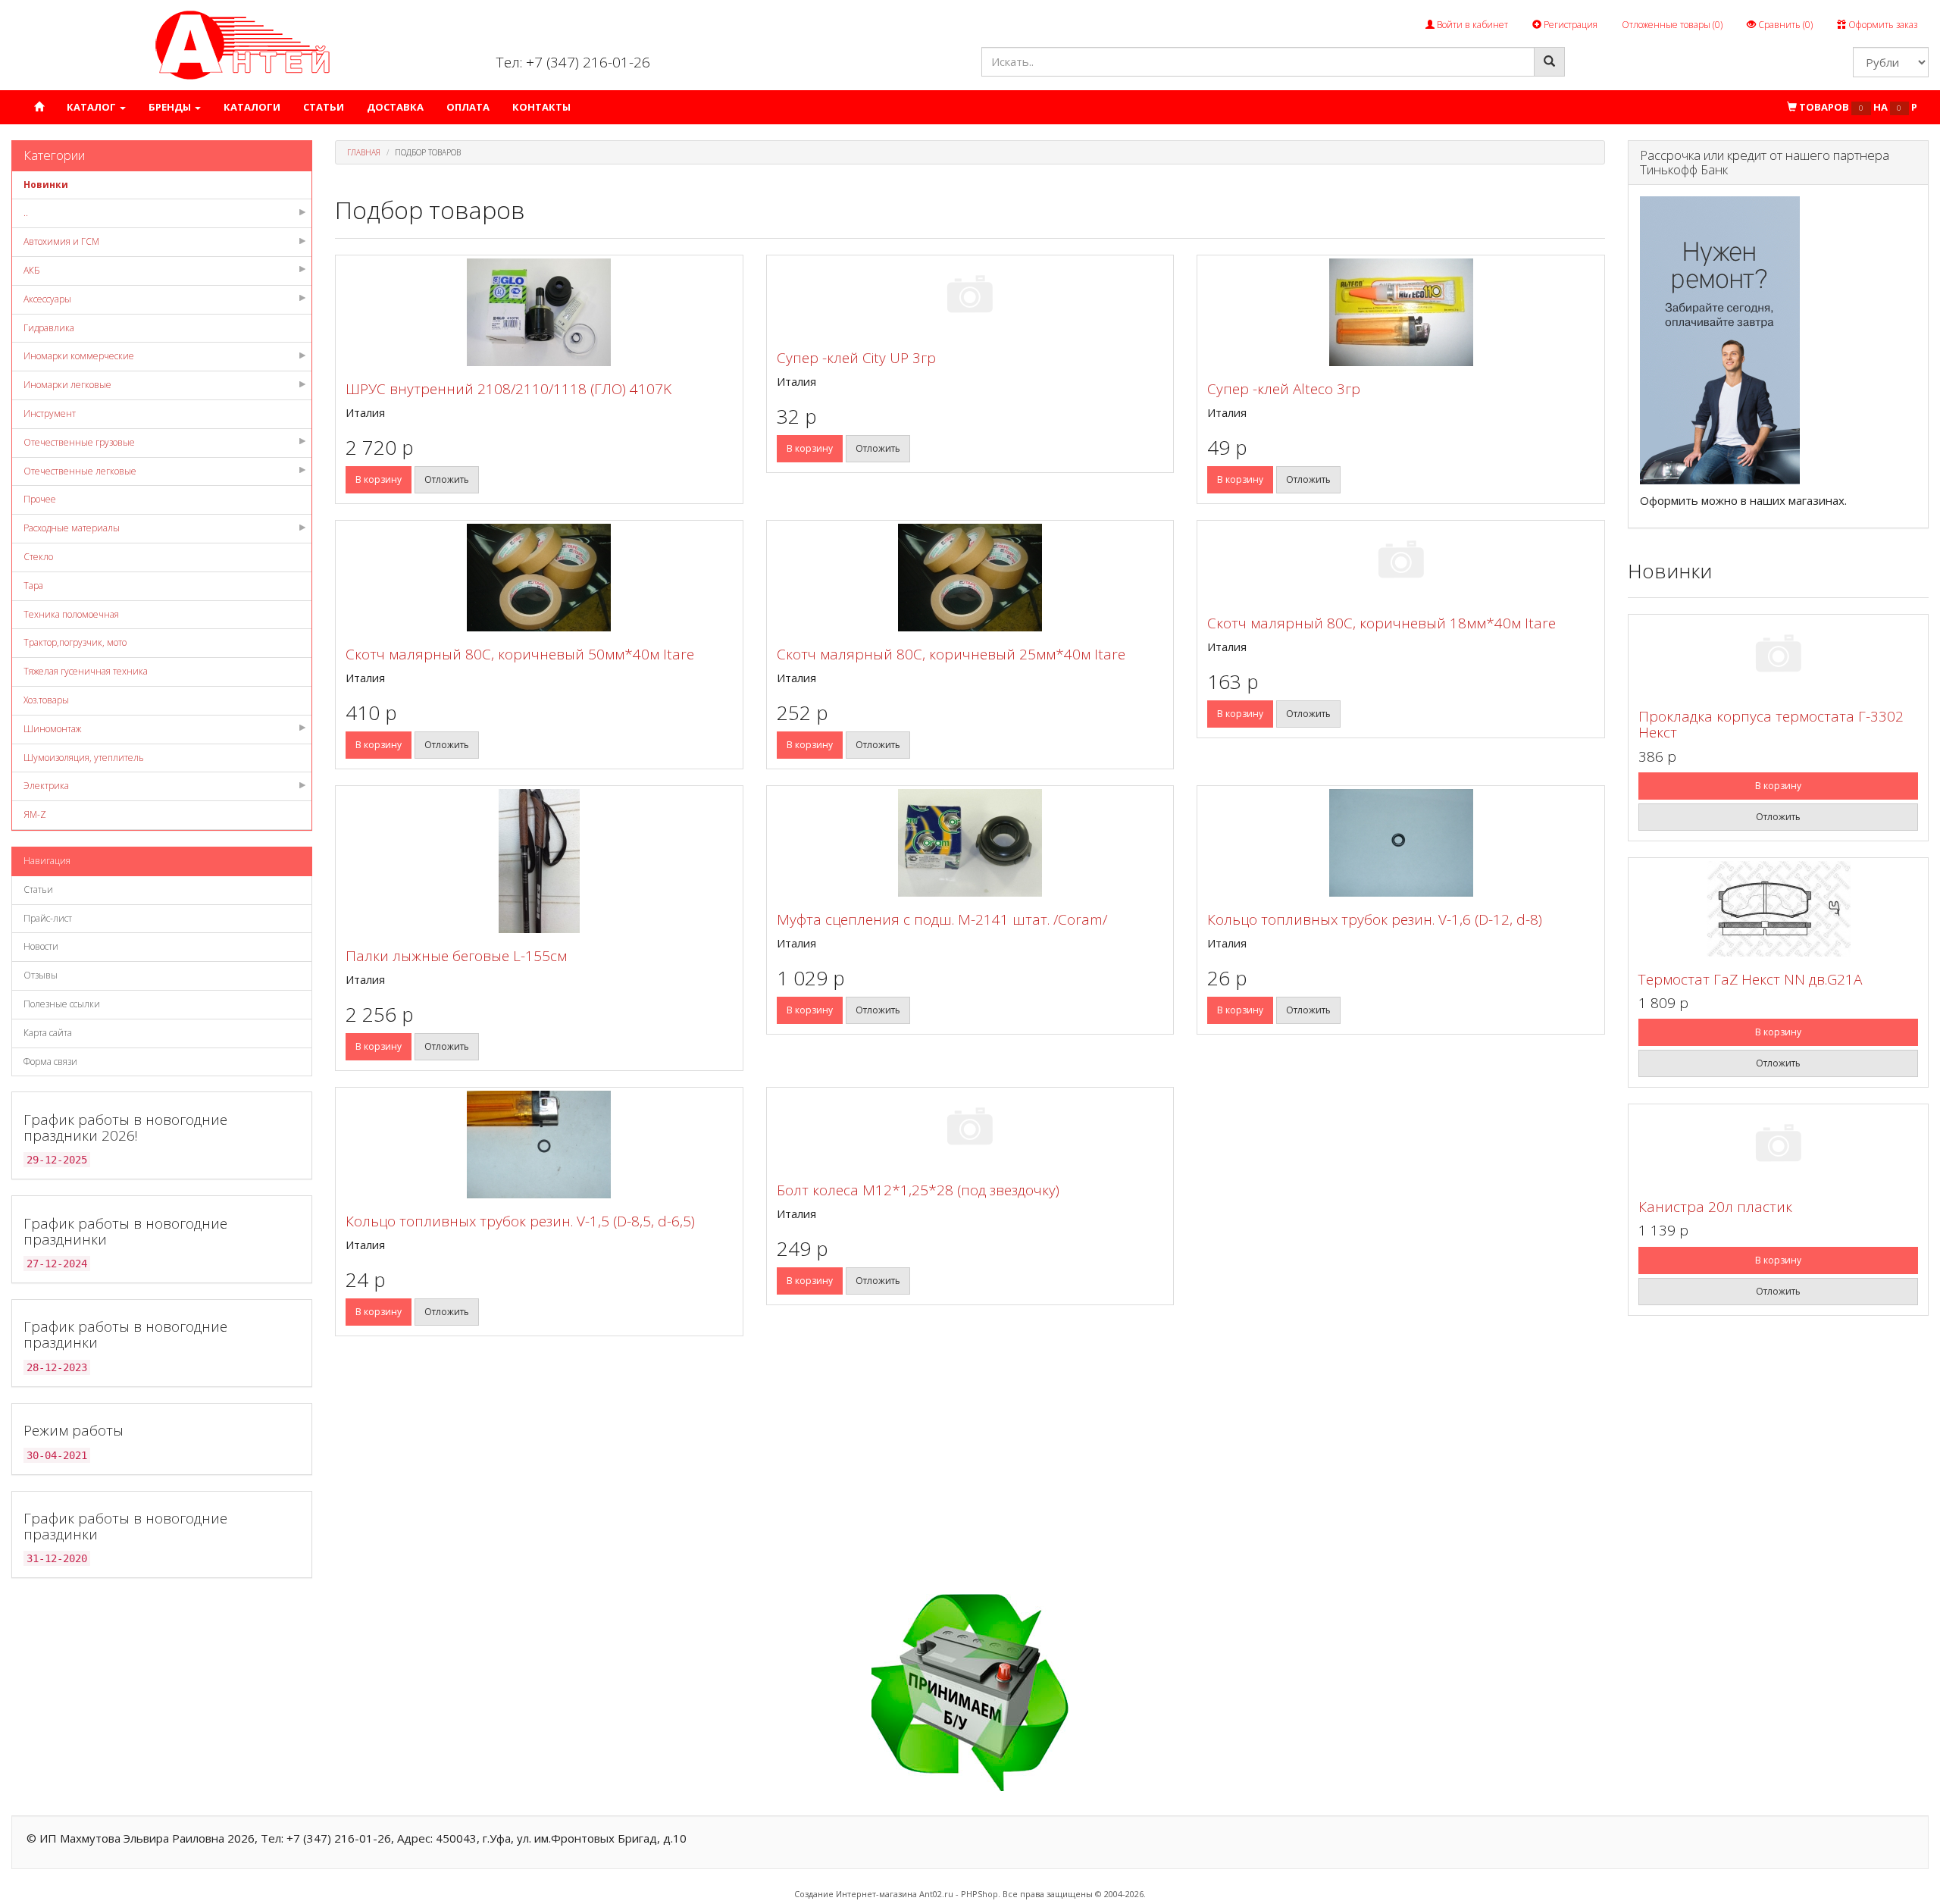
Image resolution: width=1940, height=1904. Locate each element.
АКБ (32, 270)
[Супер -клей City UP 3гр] (970, 297)
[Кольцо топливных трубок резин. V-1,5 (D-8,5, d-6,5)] (539, 1145)
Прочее (40, 499)
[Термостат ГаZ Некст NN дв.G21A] (1778, 909)
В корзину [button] (379, 479)
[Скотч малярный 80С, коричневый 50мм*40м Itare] (539, 578)
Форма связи (50, 1062)
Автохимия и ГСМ (61, 241)
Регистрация (1569, 25)
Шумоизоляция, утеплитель (84, 758)
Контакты (541, 107)
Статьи (324, 107)
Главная (364, 152)
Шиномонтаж (52, 729)
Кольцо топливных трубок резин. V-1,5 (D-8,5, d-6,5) (520, 1221)
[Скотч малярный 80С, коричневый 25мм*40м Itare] (970, 578)
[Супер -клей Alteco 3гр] (1401, 312)
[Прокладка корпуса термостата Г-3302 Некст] (1778, 656)
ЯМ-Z (35, 814)
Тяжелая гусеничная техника (86, 671)
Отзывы (41, 975)
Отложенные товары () (1672, 25)
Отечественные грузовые (79, 442)
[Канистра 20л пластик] (1778, 1146)
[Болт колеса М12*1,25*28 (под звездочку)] (970, 1129)
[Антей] (242, 44)
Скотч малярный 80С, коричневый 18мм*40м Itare (1381, 623)
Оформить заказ (1882, 25)
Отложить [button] (447, 479)
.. (26, 213)
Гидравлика (49, 328)
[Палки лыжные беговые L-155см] (539, 861)
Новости (41, 946)
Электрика (46, 786)
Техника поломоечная (71, 614)
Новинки (46, 185)
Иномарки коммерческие (79, 356)
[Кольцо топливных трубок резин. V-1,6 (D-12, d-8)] (1401, 843)
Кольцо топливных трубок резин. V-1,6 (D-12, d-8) (1375, 919)
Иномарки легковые (67, 385)
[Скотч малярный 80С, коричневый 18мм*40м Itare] (1401, 562)
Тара (33, 586)
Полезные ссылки (62, 1004)
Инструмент (50, 413)
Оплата (468, 107)
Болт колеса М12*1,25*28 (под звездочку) (918, 1190)
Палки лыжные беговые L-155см (456, 956)
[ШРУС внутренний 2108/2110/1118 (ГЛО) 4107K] (539, 312)
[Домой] (39, 107)
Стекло (38, 557)
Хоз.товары (46, 700)
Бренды (171, 107)
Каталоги (252, 107)
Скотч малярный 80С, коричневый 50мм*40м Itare (520, 654)
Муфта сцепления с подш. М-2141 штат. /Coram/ (942, 919)
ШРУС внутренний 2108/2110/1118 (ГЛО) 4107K (508, 389)
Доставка (395, 107)
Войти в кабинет (1471, 25)
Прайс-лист (48, 918)
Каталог (92, 107)
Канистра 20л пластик (1715, 1207)
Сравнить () (1784, 25)
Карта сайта (48, 1033)
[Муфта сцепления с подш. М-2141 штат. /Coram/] (970, 843)
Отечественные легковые (80, 471)
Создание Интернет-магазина (856, 1894)
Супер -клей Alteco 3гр (1284, 389)
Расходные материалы (72, 528)
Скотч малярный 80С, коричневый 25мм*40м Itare (951, 654)
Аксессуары (47, 299)
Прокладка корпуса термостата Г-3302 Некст (1771, 724)
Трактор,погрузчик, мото (75, 642)
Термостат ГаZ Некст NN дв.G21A (1750, 979)
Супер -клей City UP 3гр (856, 358)
